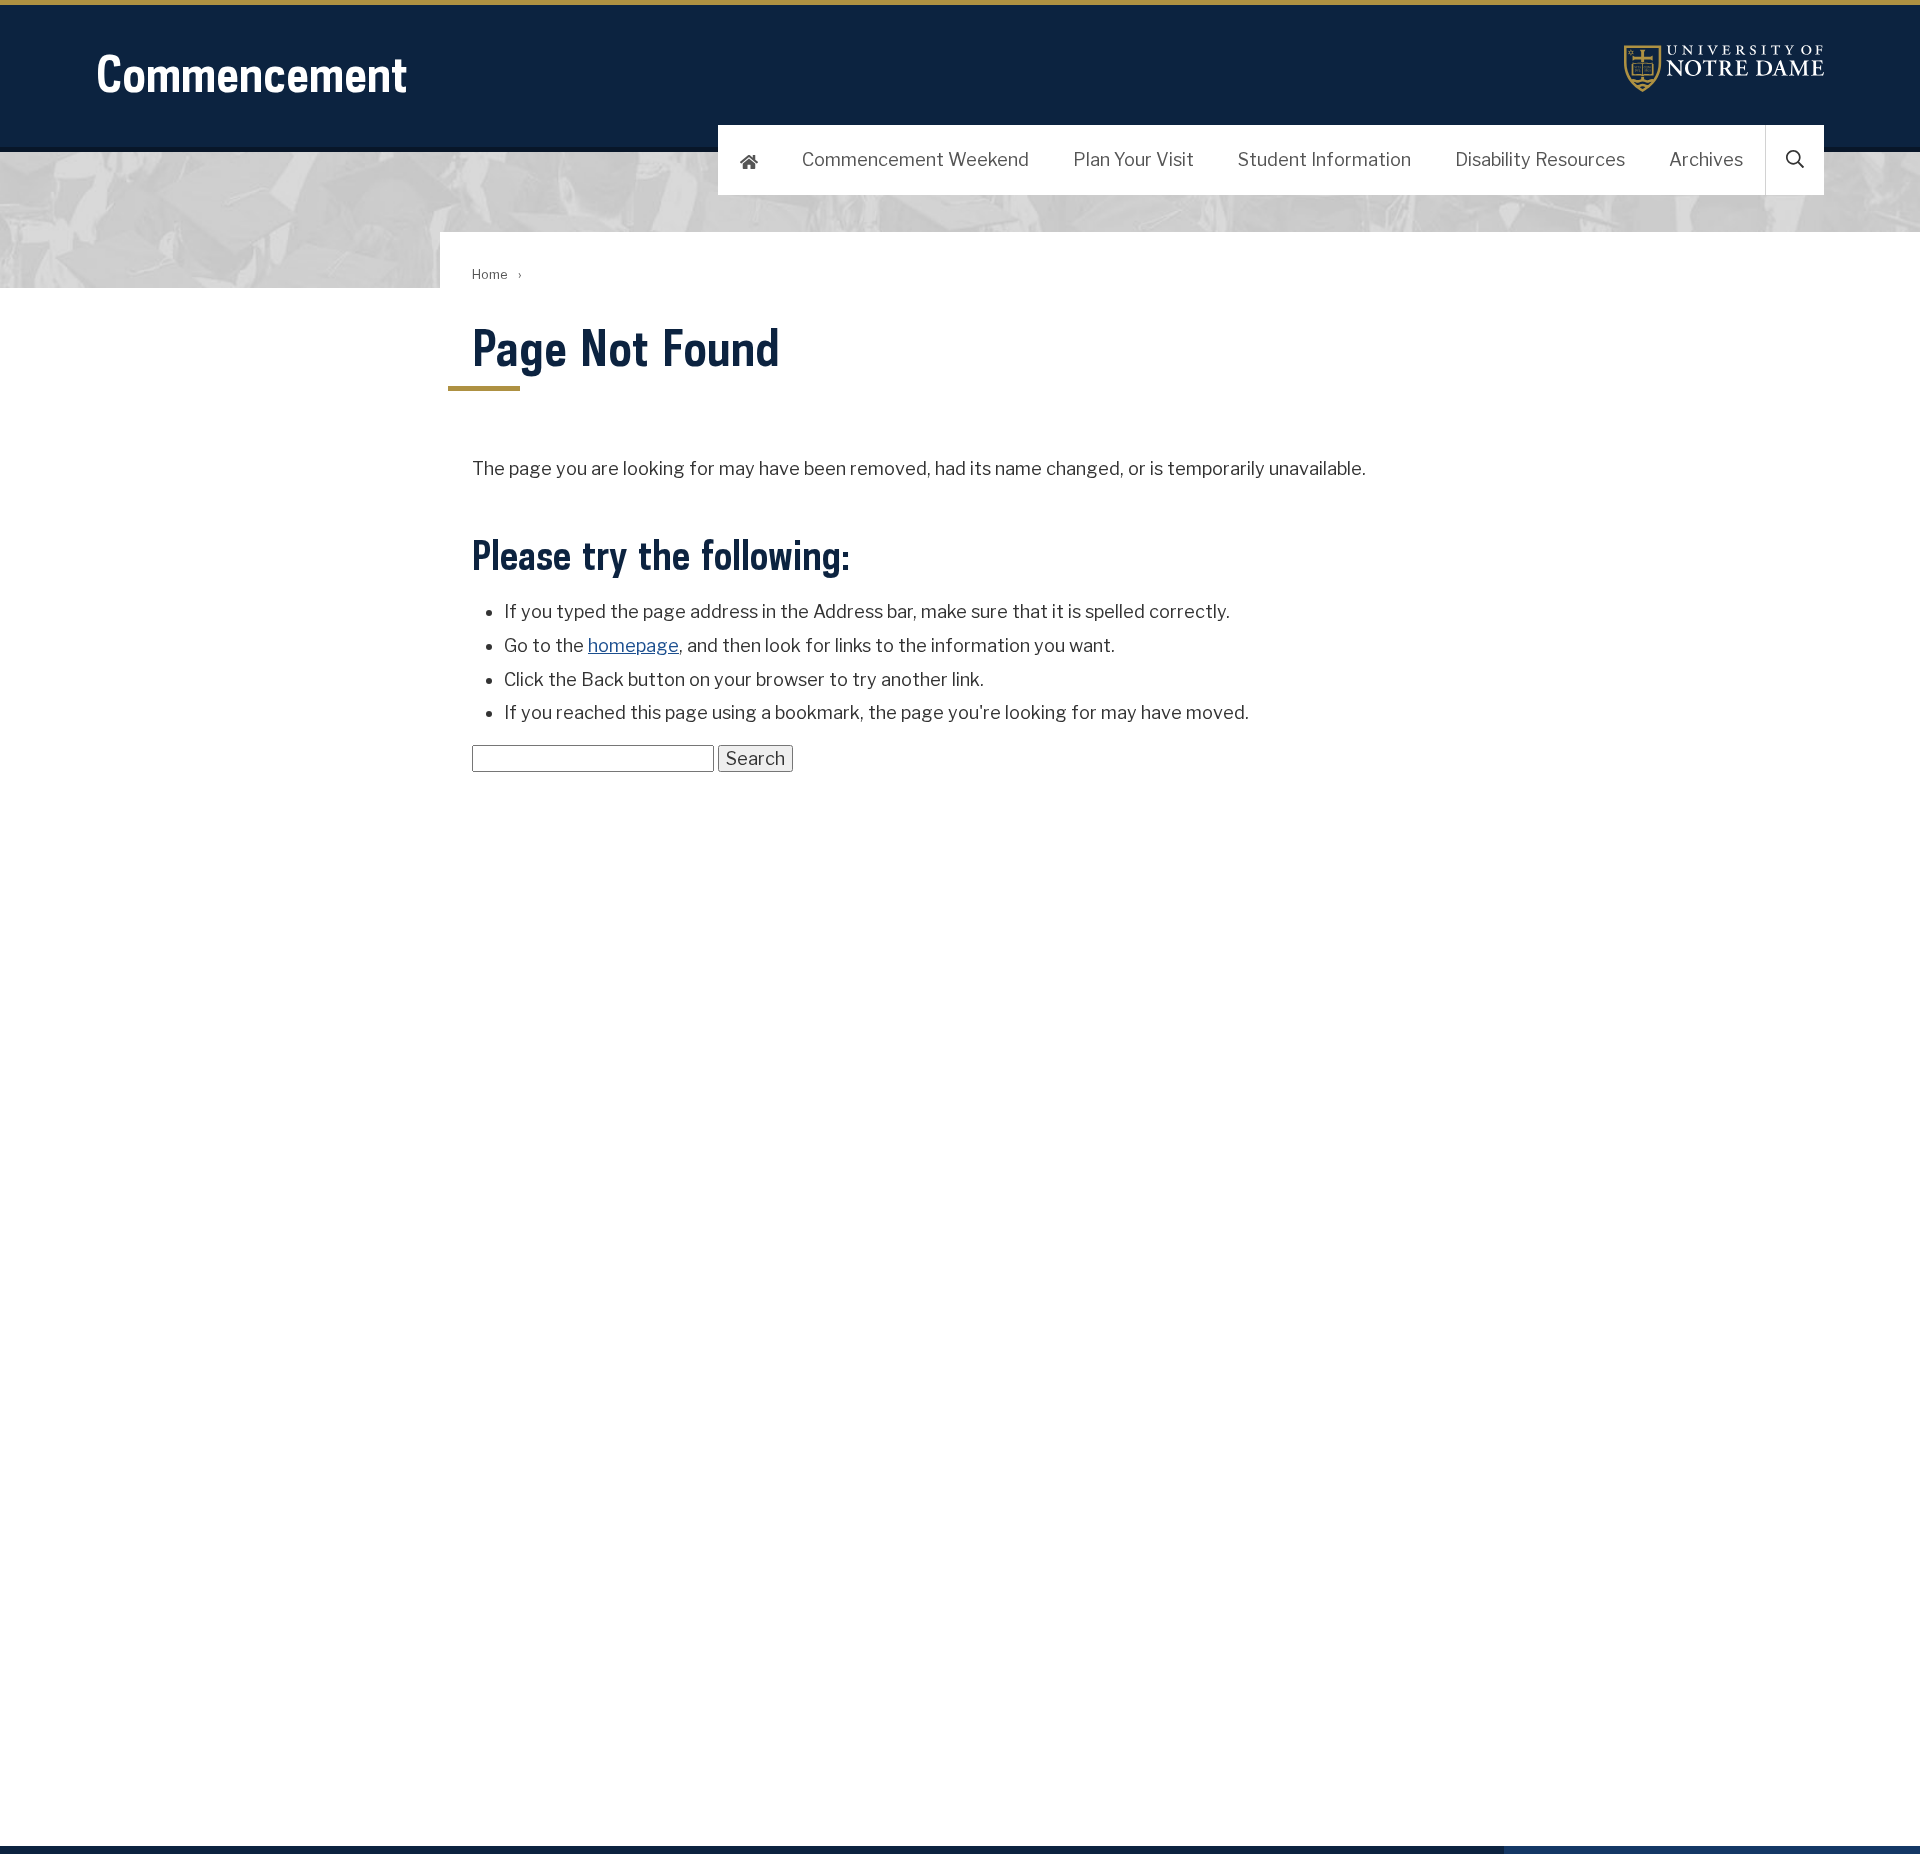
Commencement (252, 73)
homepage (633, 645)
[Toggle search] (1795, 160)
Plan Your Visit (1133, 159)
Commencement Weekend (915, 159)
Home (489, 274)
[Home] (749, 160)
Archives (1706, 159)
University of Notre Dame (1724, 68)
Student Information (1324, 159)
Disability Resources (1540, 159)
